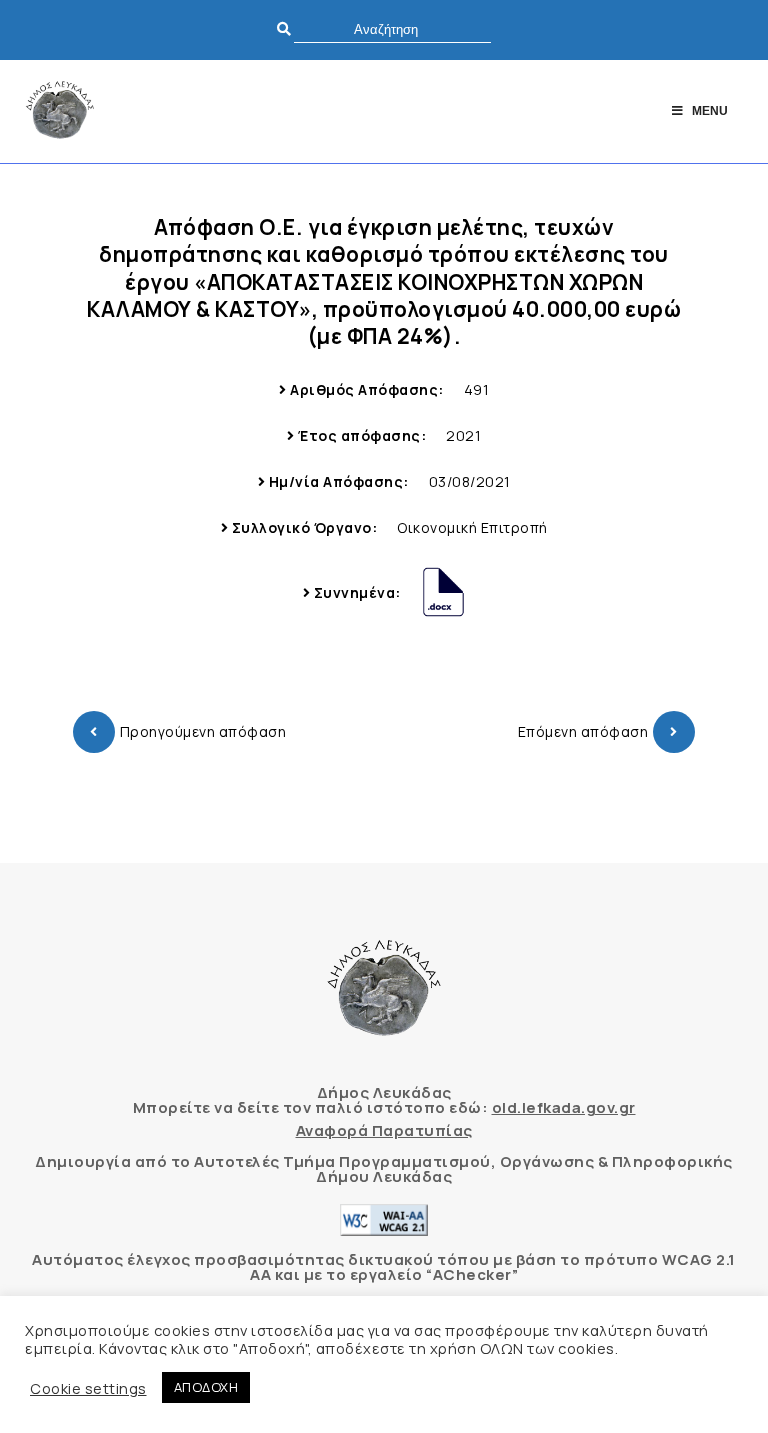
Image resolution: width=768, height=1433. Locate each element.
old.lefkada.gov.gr (564, 1107)
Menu (710, 111)
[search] (392, 29)
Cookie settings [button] (88, 1388)
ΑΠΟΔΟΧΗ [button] (206, 1387)
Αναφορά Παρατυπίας (384, 1130)
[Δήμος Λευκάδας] (60, 111)
